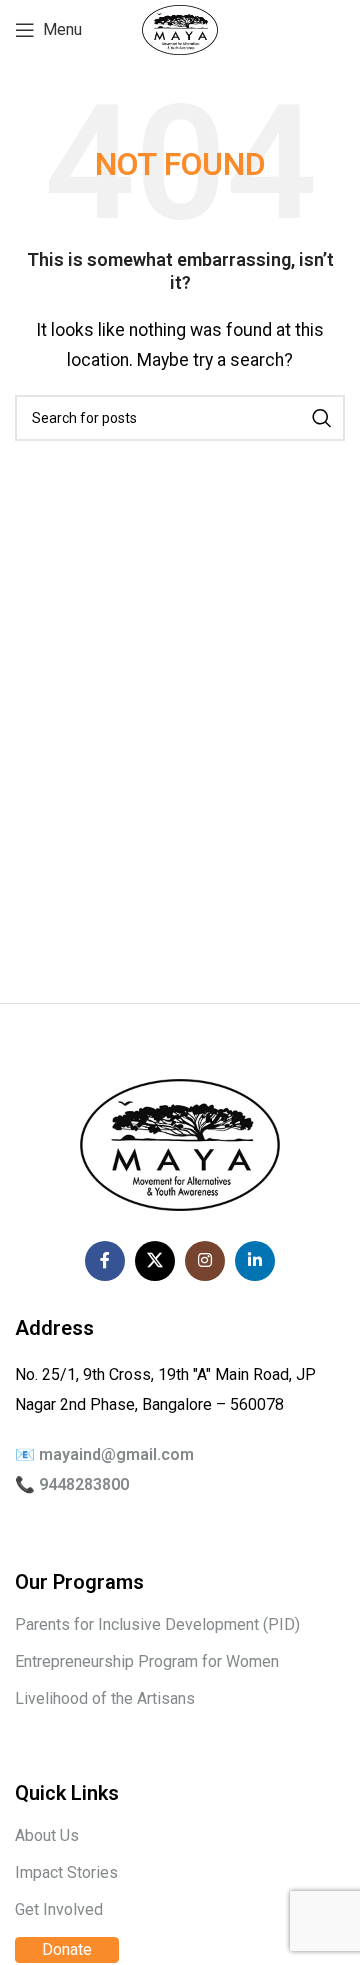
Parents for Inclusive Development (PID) (157, 1624)
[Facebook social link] (105, 1261)
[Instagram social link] (205, 1261)
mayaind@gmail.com (116, 1454)
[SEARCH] (322, 418)
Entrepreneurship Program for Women (147, 1661)
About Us (47, 1835)
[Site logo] (180, 28)
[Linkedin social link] (255, 1261)
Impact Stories (66, 1872)
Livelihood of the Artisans (105, 1698)
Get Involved (59, 1909)
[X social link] (155, 1261)
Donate (67, 1949)
